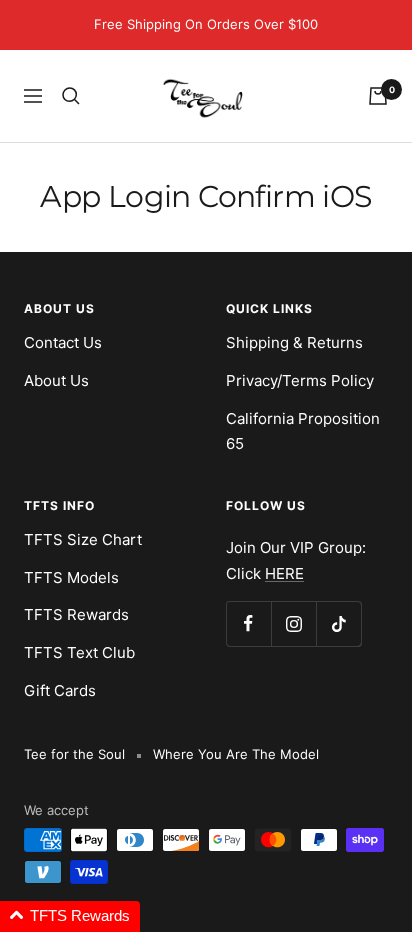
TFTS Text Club (79, 652)
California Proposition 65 (303, 431)
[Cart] (378, 96)
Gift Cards (60, 690)
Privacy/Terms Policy (300, 380)
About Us (56, 380)
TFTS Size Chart (83, 539)
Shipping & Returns (294, 342)
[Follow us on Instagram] (293, 623)
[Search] (71, 96)
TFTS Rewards (76, 614)
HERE (284, 573)
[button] (70, 916)
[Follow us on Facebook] (248, 623)
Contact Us (63, 342)
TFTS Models (71, 577)
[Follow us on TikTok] (338, 623)
